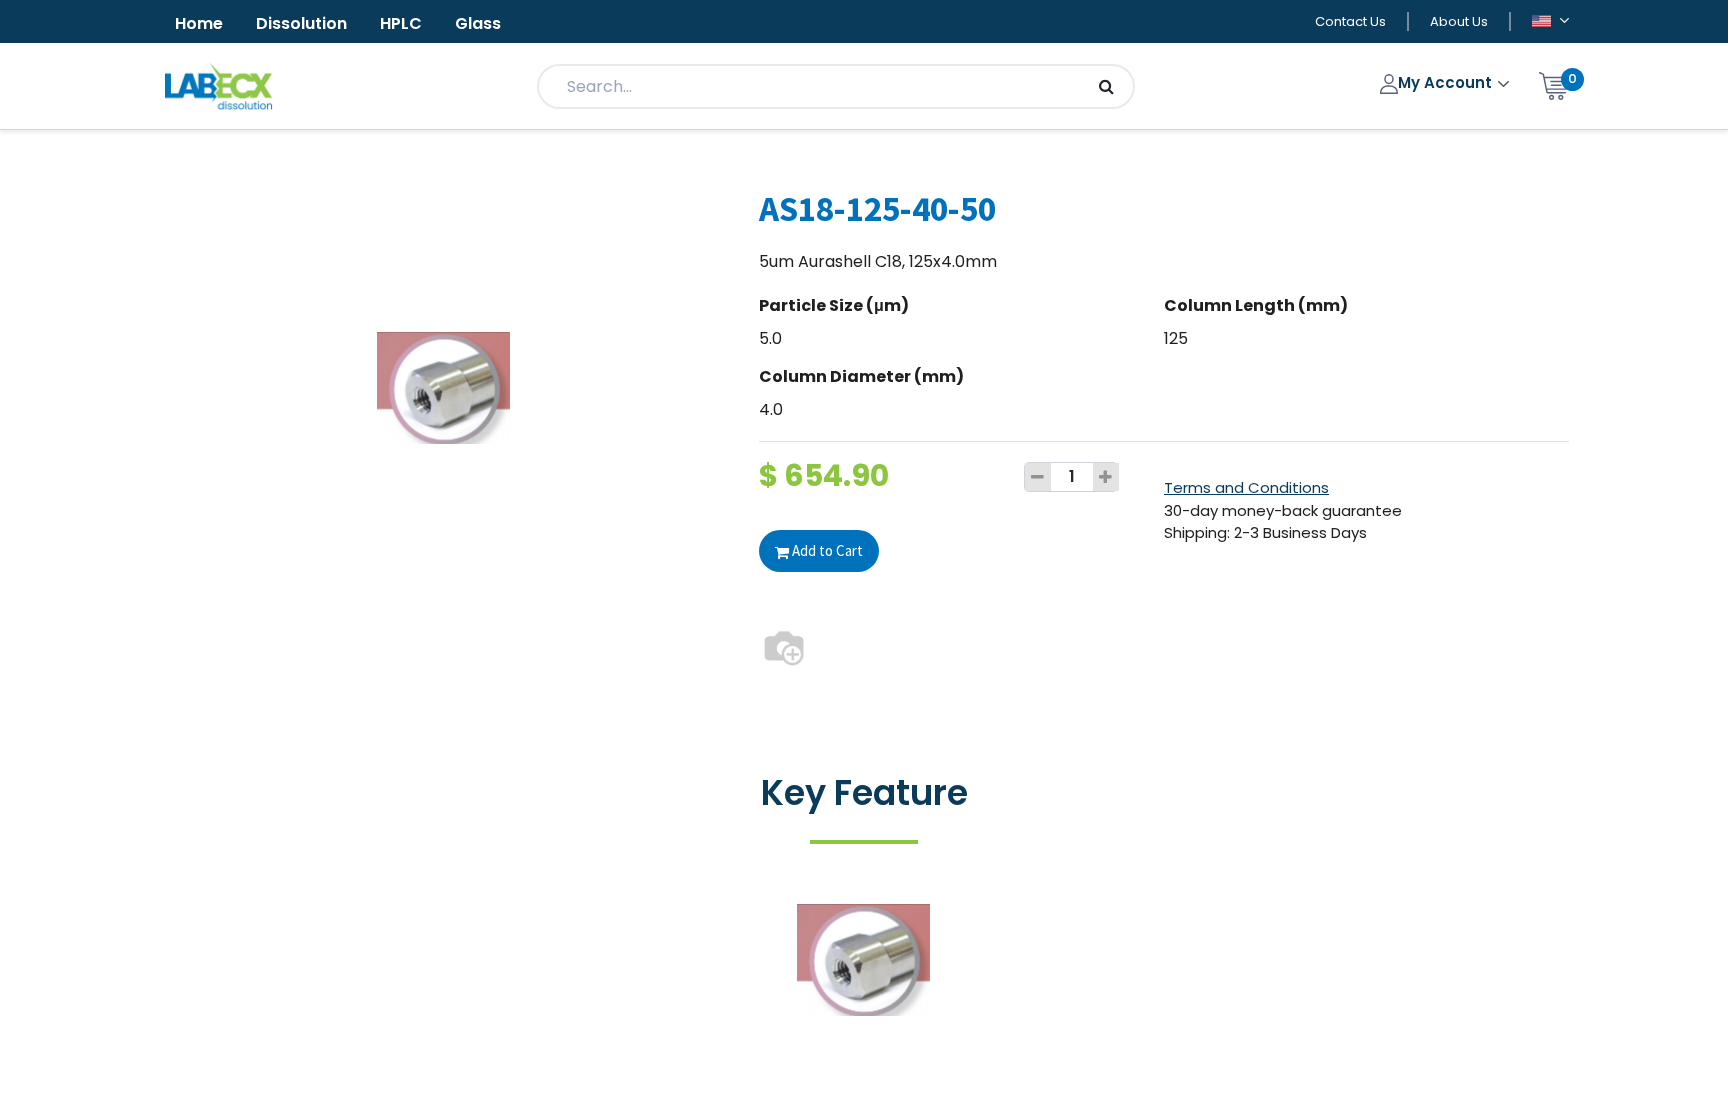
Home (199, 23)
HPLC (401, 23)
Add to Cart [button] (826, 550)
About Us (1459, 21)
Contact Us (1350, 21)
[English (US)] (1550, 22)
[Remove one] (1038, 477)
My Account (1447, 82)
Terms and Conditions (1246, 487)
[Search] (1106, 86)
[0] (1554, 84)
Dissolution (301, 23)
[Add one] (1106, 477)
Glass (478, 23)
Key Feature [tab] (864, 792)
